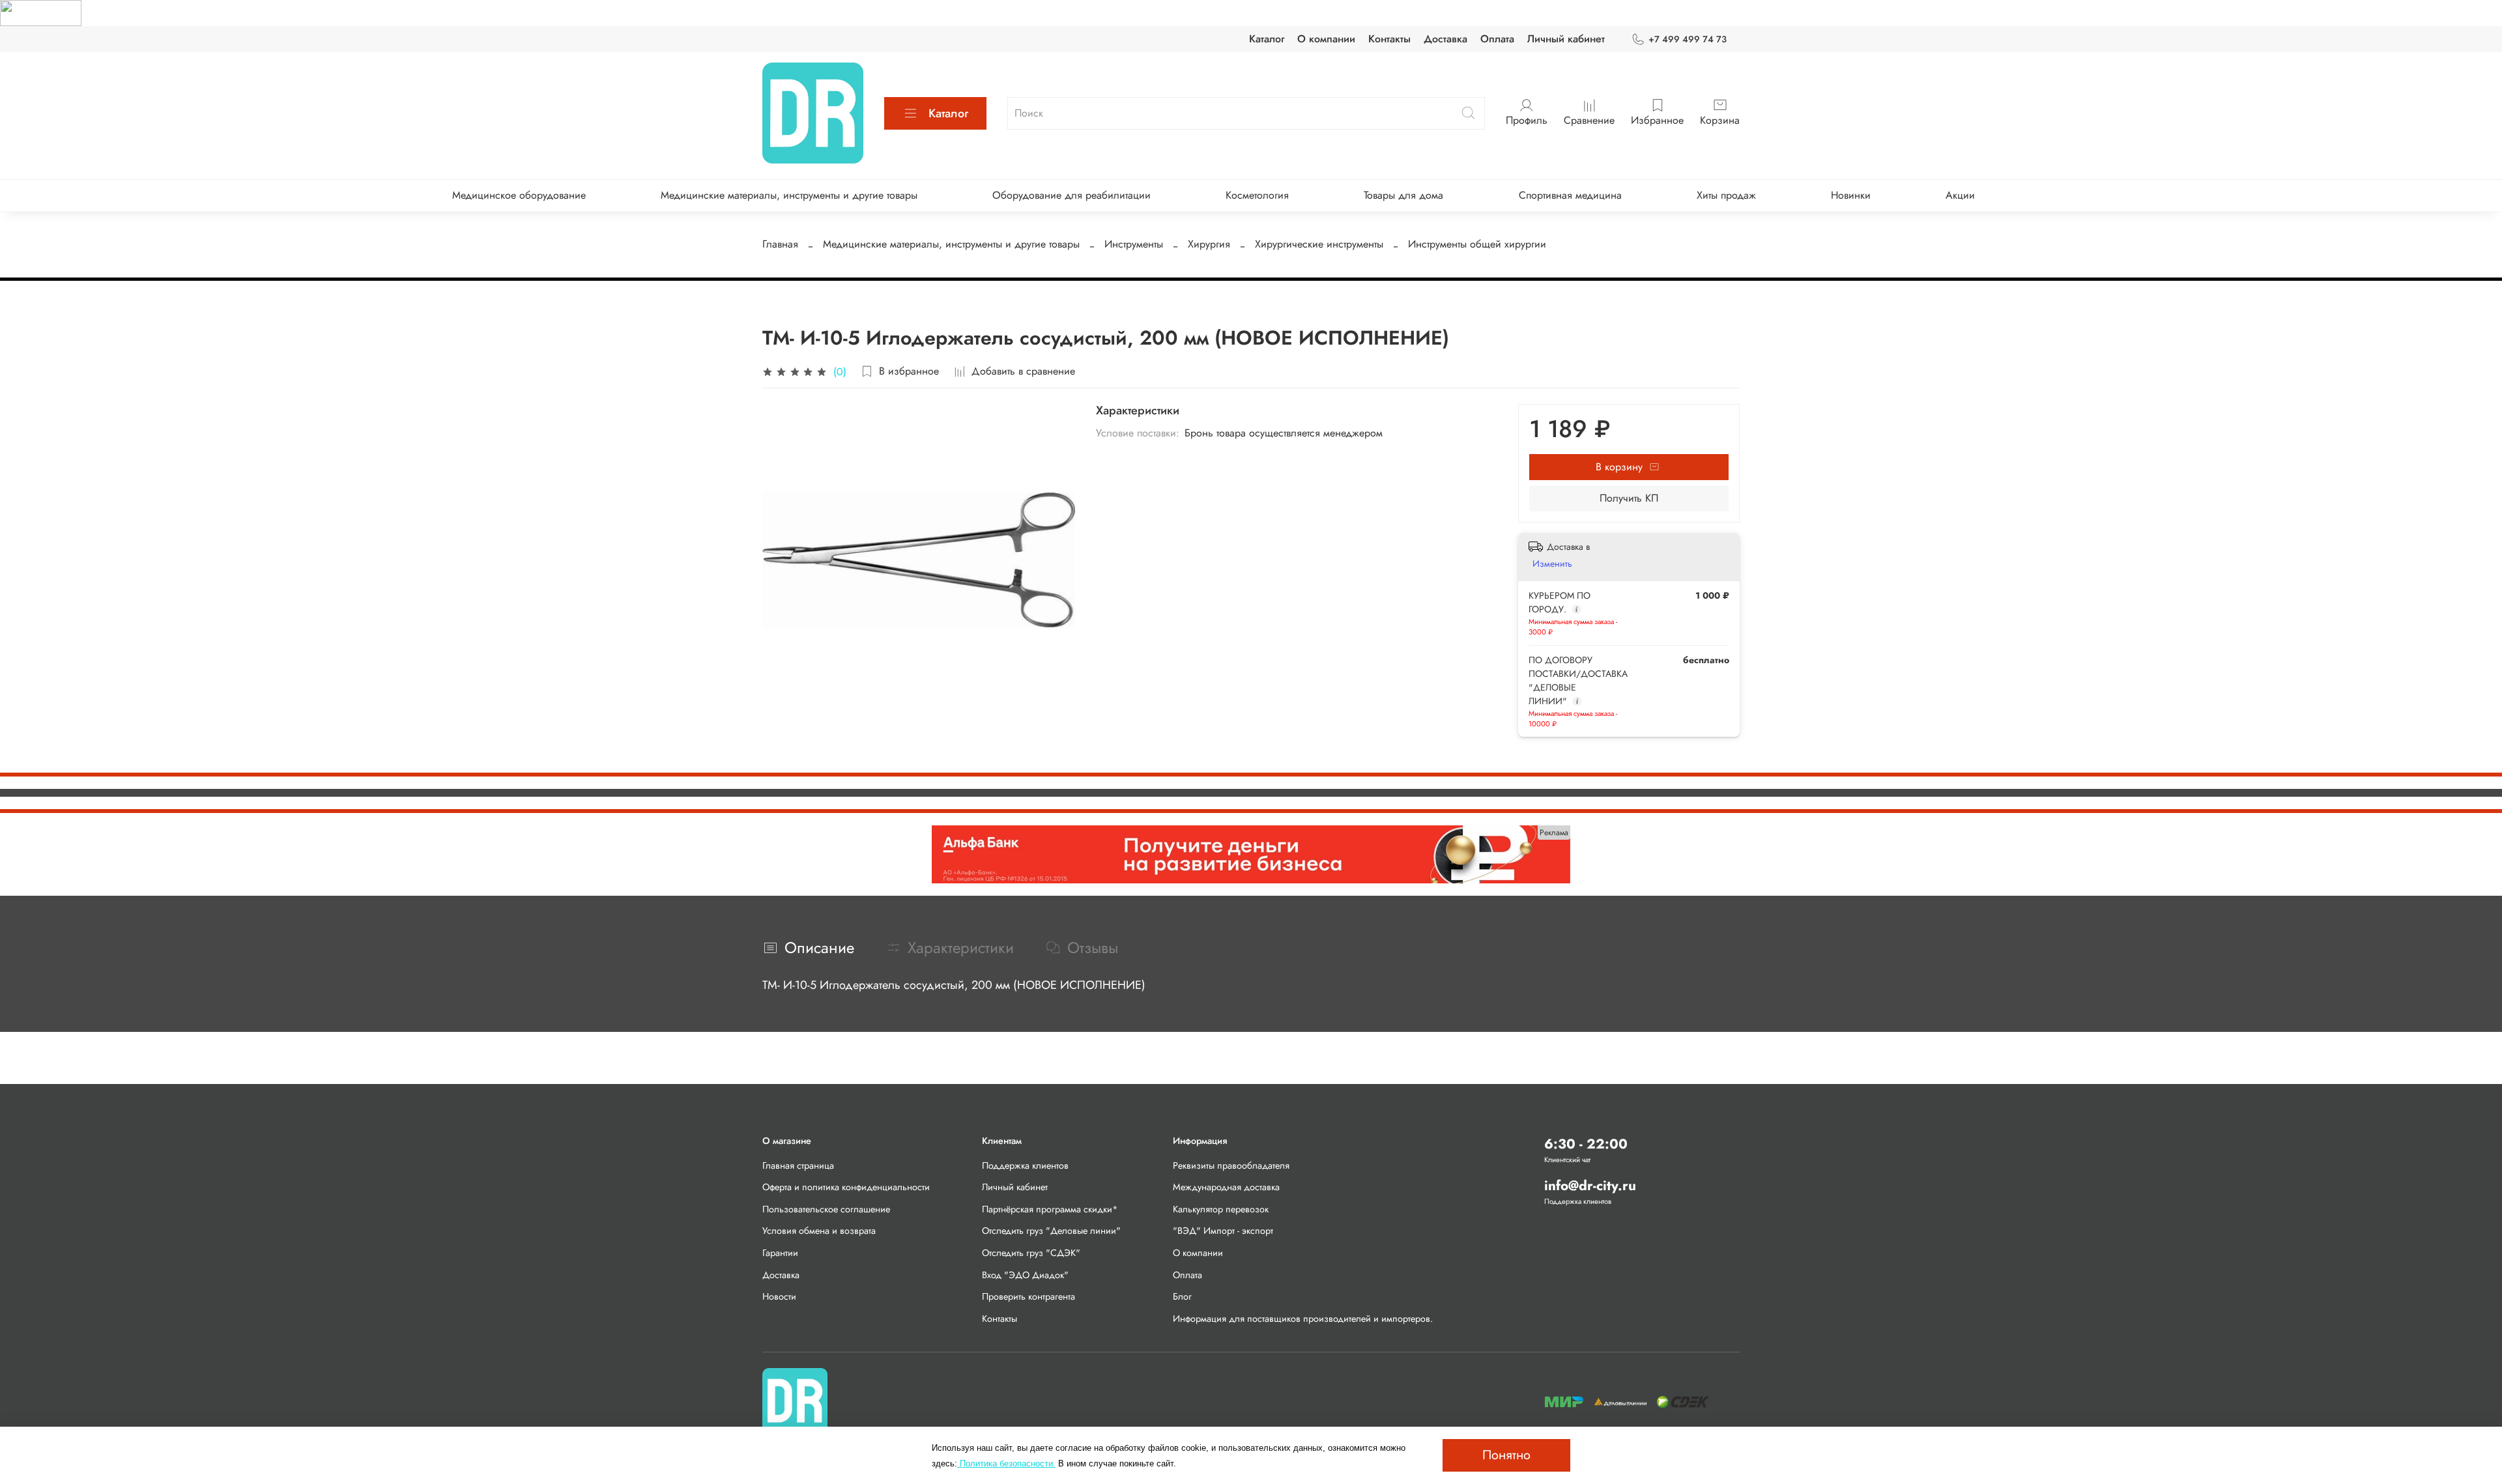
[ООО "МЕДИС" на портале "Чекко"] (41, 12)
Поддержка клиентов (1025, 1165)
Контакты (1389, 39)
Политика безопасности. (1006, 1463)
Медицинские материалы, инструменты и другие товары (789, 195)
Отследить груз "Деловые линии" (1051, 1231)
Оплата (1497, 39)
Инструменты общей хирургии (1477, 244)
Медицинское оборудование (519, 195)
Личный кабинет (1566, 39)
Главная (780, 244)
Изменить (1552, 564)
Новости (779, 1296)
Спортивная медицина (1570, 195)
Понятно (1506, 1455)
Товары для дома (1403, 195)
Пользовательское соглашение (826, 1209)
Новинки (1851, 195)
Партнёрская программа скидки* (1050, 1209)
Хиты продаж (1726, 195)
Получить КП (1629, 498)
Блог (1182, 1296)
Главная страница (798, 1165)
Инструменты (1134, 244)
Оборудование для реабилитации (1071, 195)
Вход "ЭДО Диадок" (1025, 1275)
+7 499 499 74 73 (1688, 39)
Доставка (1445, 39)
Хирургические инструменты (1319, 244)
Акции (1960, 195)
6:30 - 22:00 (1586, 1144)
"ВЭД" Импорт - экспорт (1223, 1231)
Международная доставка (1226, 1187)
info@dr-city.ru (1590, 1186)
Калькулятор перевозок (1221, 1209)
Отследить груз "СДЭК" (1031, 1253)
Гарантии (780, 1253)
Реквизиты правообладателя (1231, 1165)
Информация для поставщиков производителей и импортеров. (1303, 1319)
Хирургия (1209, 244)
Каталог (1267, 39)
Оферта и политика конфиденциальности (846, 1187)
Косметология (1257, 195)
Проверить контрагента (1028, 1296)
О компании (1326, 39)
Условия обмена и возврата (819, 1231)
